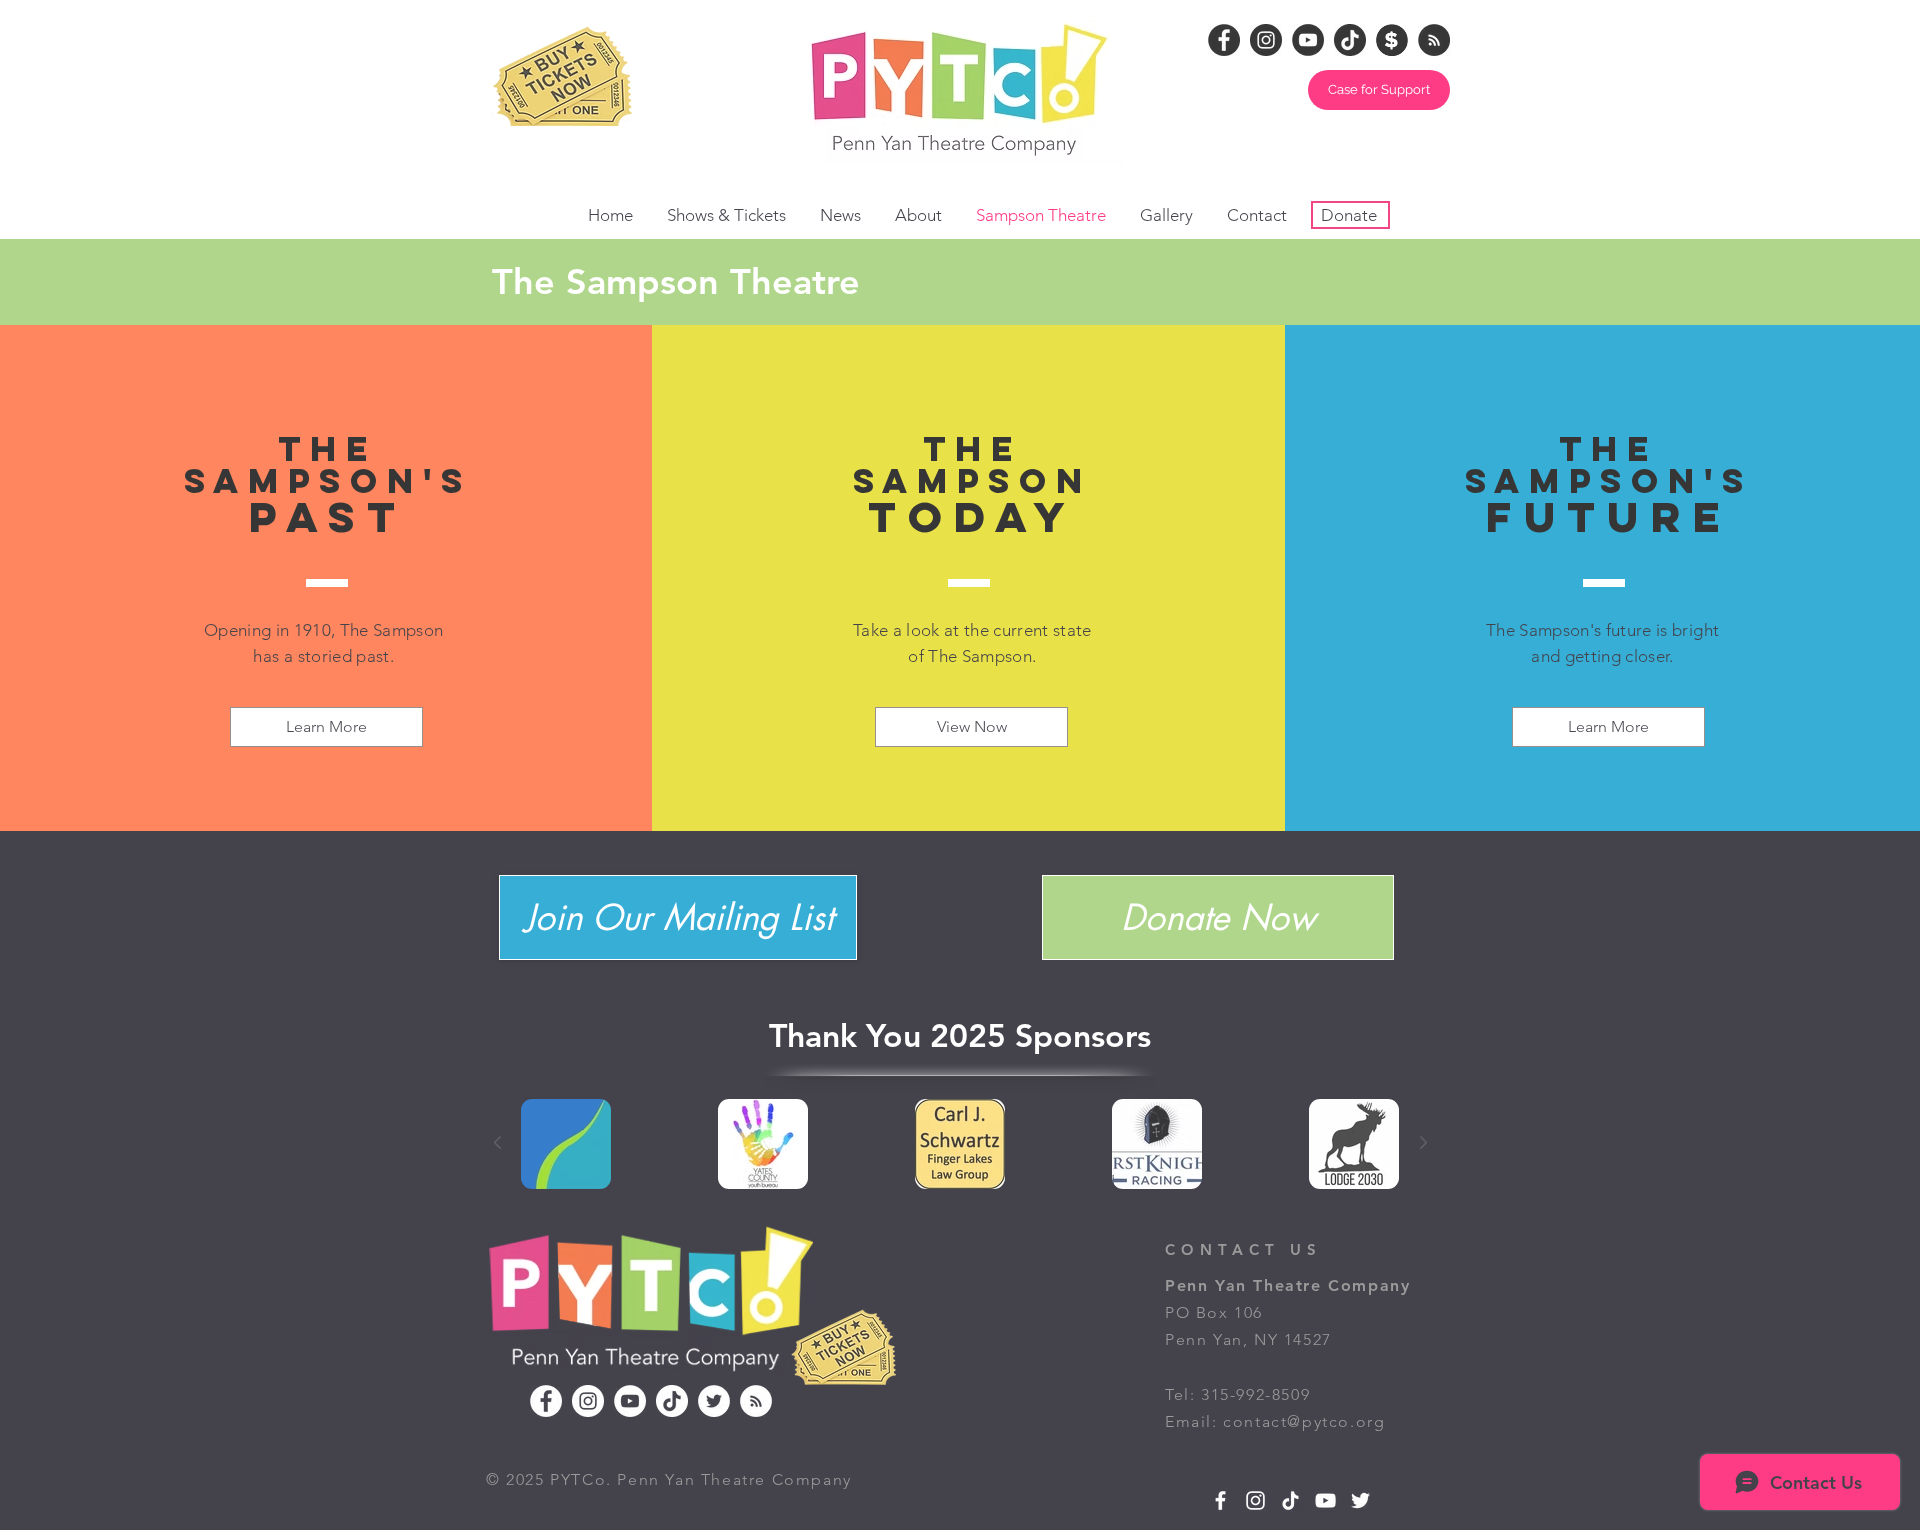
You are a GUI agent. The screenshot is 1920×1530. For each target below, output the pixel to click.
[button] (1872, 41)
